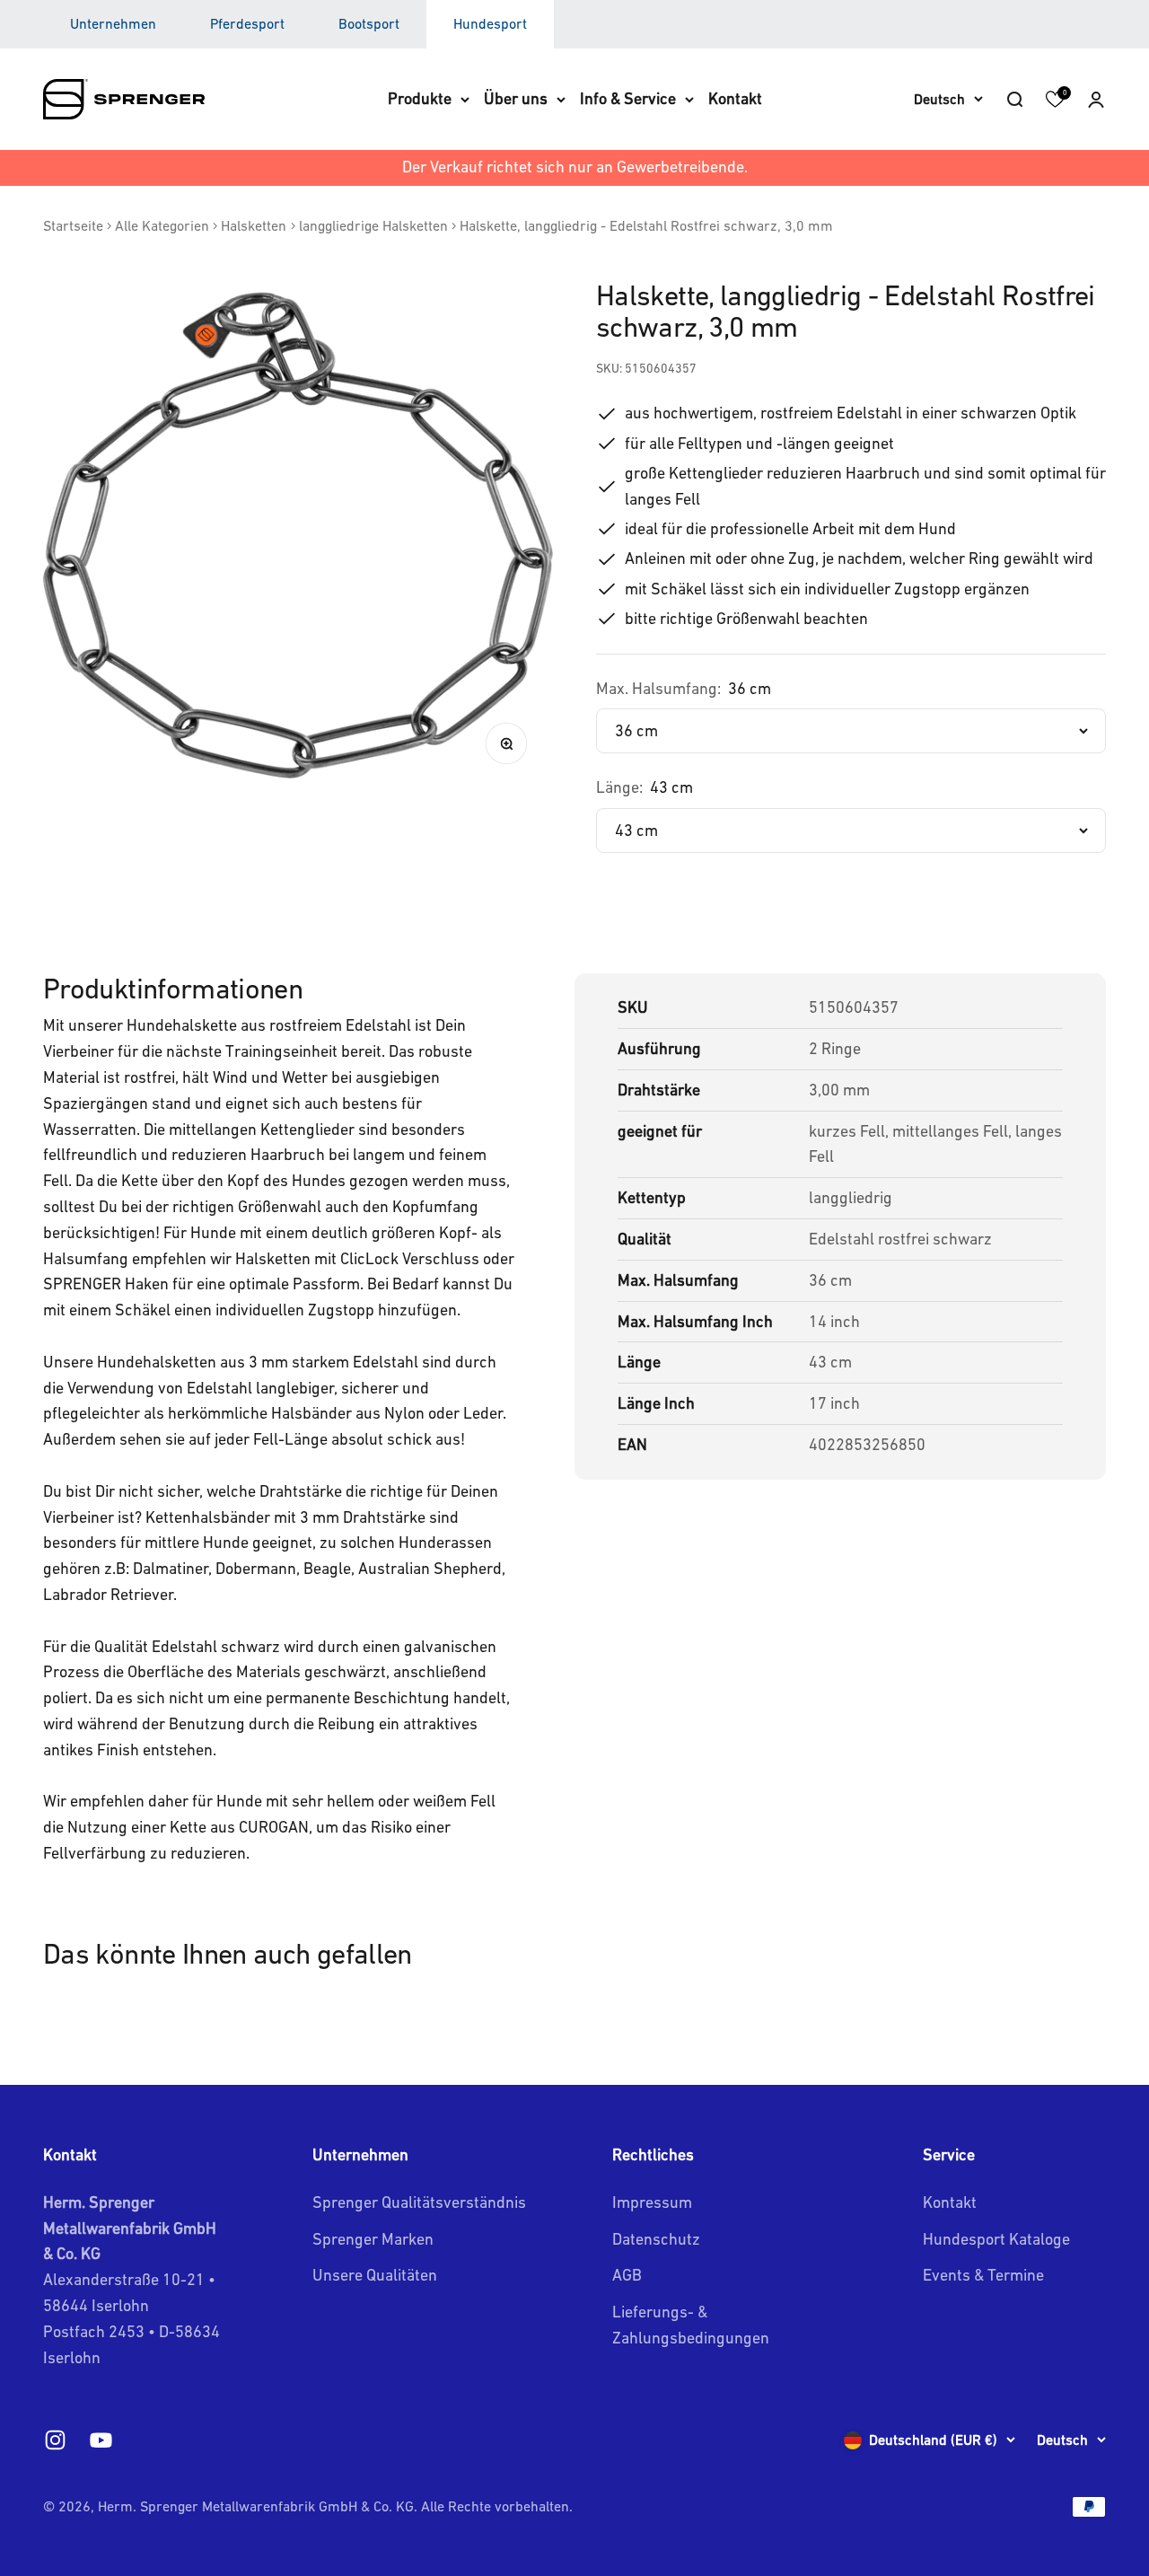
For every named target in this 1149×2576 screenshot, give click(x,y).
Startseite (73, 225)
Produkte (420, 98)
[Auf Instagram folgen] (55, 2440)
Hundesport (490, 23)
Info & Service (628, 98)
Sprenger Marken (373, 2239)
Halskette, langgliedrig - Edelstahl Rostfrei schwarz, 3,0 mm (646, 225)
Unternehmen (113, 23)
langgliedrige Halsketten (373, 225)
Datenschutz (656, 2239)
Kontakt (735, 98)
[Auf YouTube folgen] (101, 2440)
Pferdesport (247, 23)
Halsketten (254, 225)
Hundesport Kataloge (996, 2239)
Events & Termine (983, 2275)
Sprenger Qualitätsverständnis (419, 2202)
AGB (627, 2275)
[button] (1096, 99)
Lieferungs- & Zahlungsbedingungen (691, 2325)
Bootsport (369, 23)
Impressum (652, 2202)
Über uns (516, 98)
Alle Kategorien (162, 225)
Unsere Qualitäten (375, 2275)
